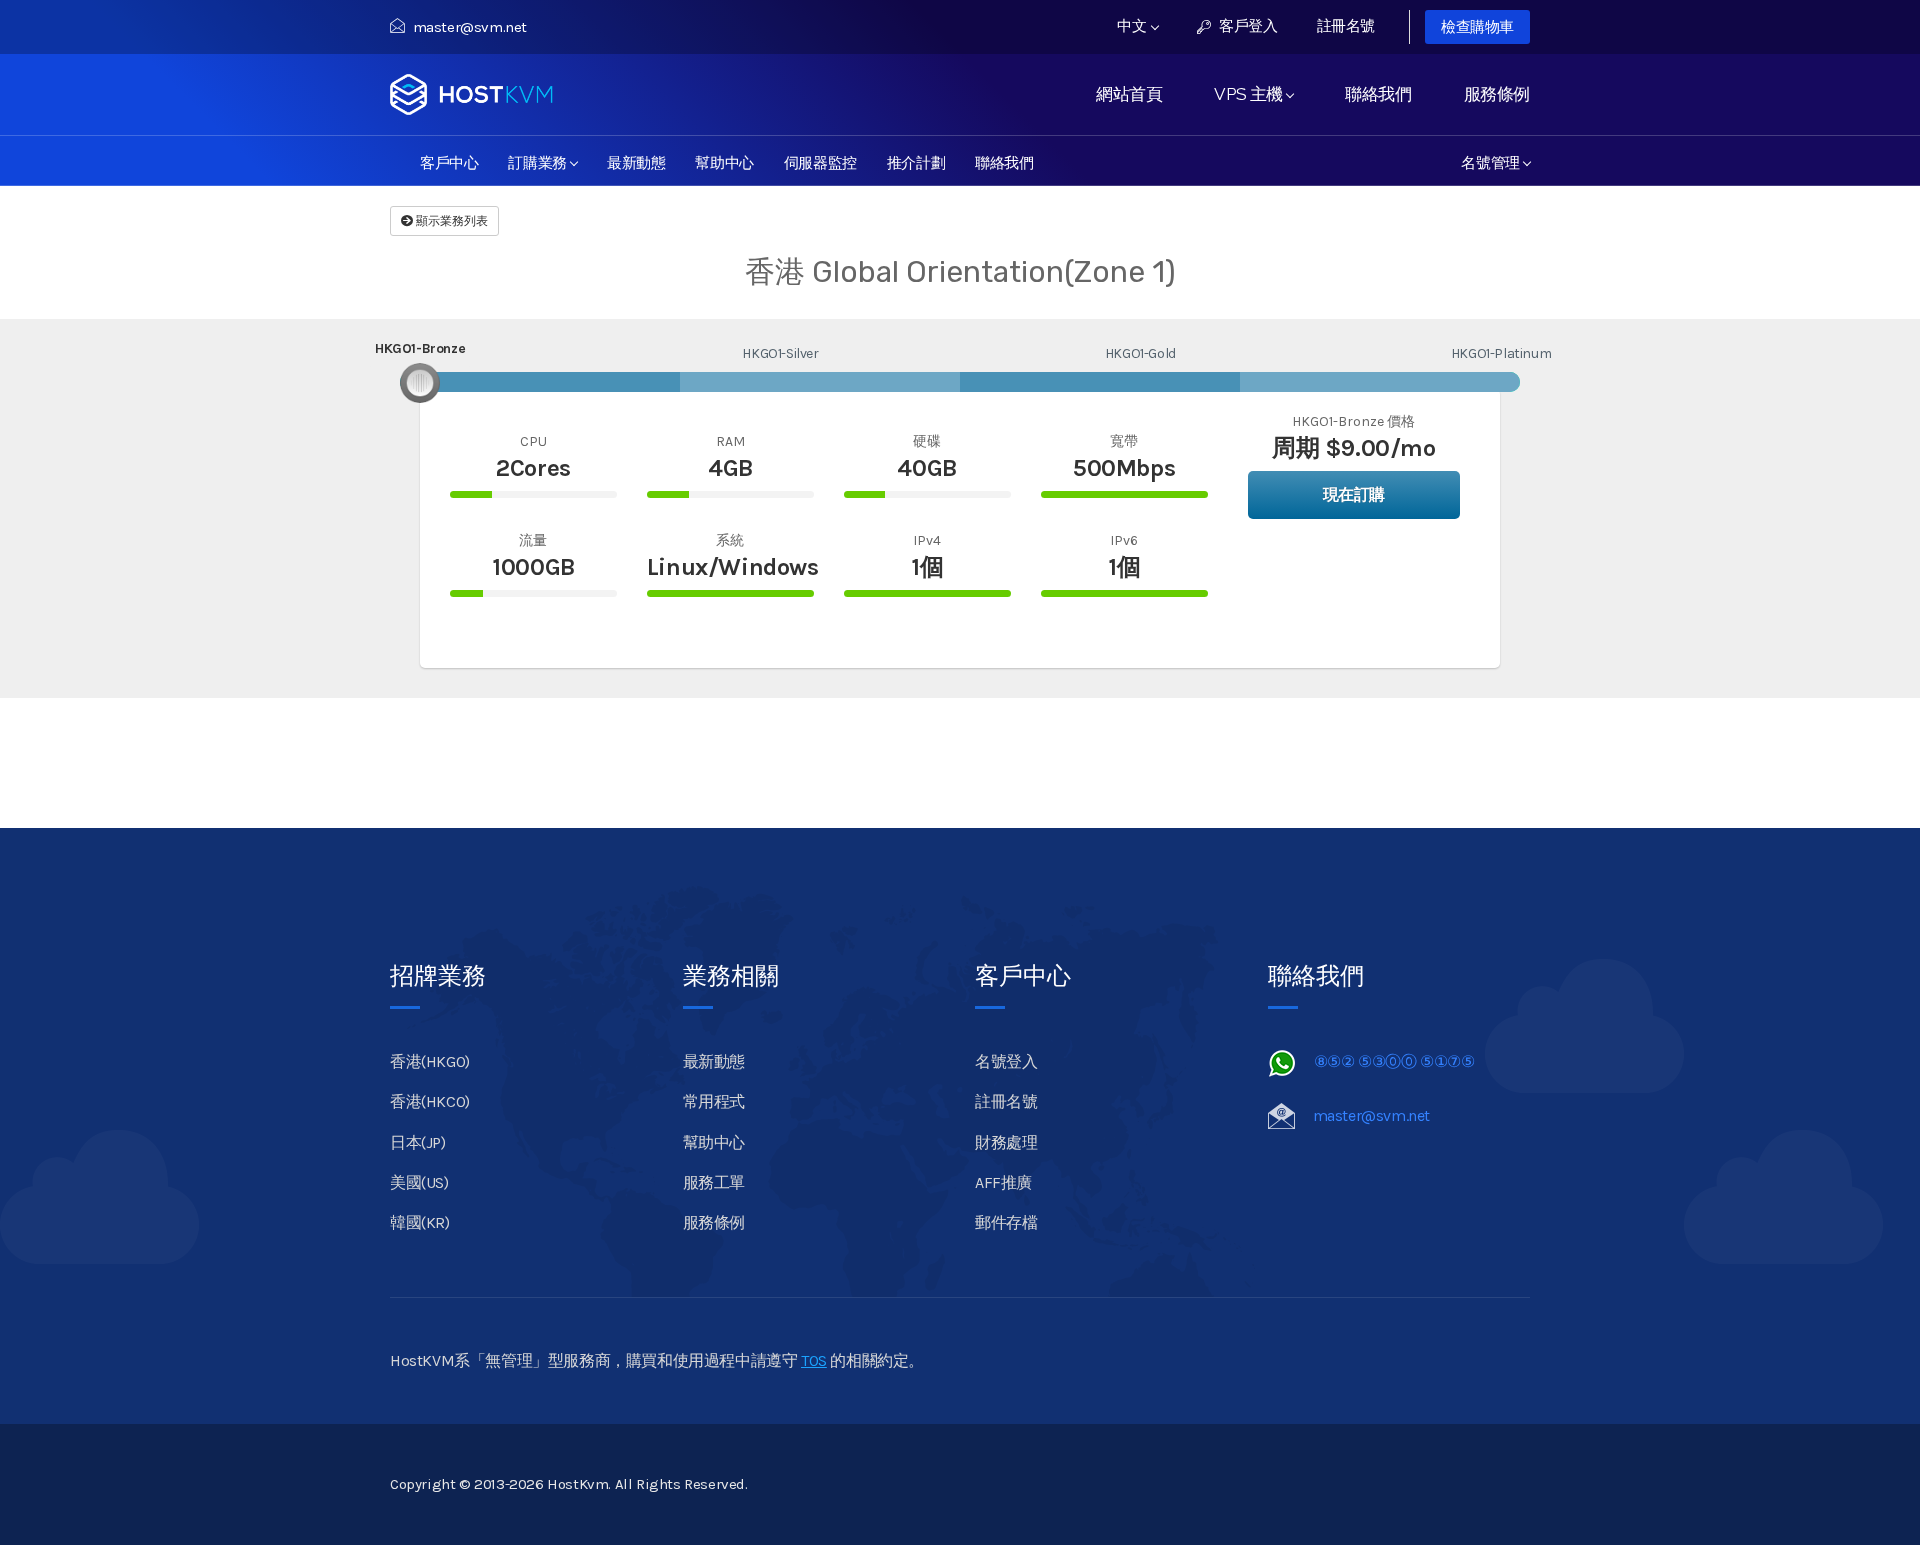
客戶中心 (449, 161)
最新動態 (636, 161)
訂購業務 (541, 161)
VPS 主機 (1252, 94)
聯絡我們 (1378, 94)
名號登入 (1006, 1061)
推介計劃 (916, 161)
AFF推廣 (1003, 1182)
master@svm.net (470, 27)
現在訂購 (1354, 494)
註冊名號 (1346, 26)
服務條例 (1497, 94)
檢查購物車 (1477, 27)
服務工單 (714, 1182)
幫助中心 (724, 161)
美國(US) (419, 1182)
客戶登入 (1247, 26)
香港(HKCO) (430, 1101)
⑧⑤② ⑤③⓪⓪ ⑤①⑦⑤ (1394, 1061)
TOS (814, 1360)
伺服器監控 (820, 161)
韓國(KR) (420, 1222)
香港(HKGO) (430, 1061)
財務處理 (1006, 1142)
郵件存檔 (1006, 1222)
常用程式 (714, 1101)
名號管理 (1494, 161)
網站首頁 (1129, 94)
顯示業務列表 (450, 221)
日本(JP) (418, 1142)
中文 (1133, 26)
